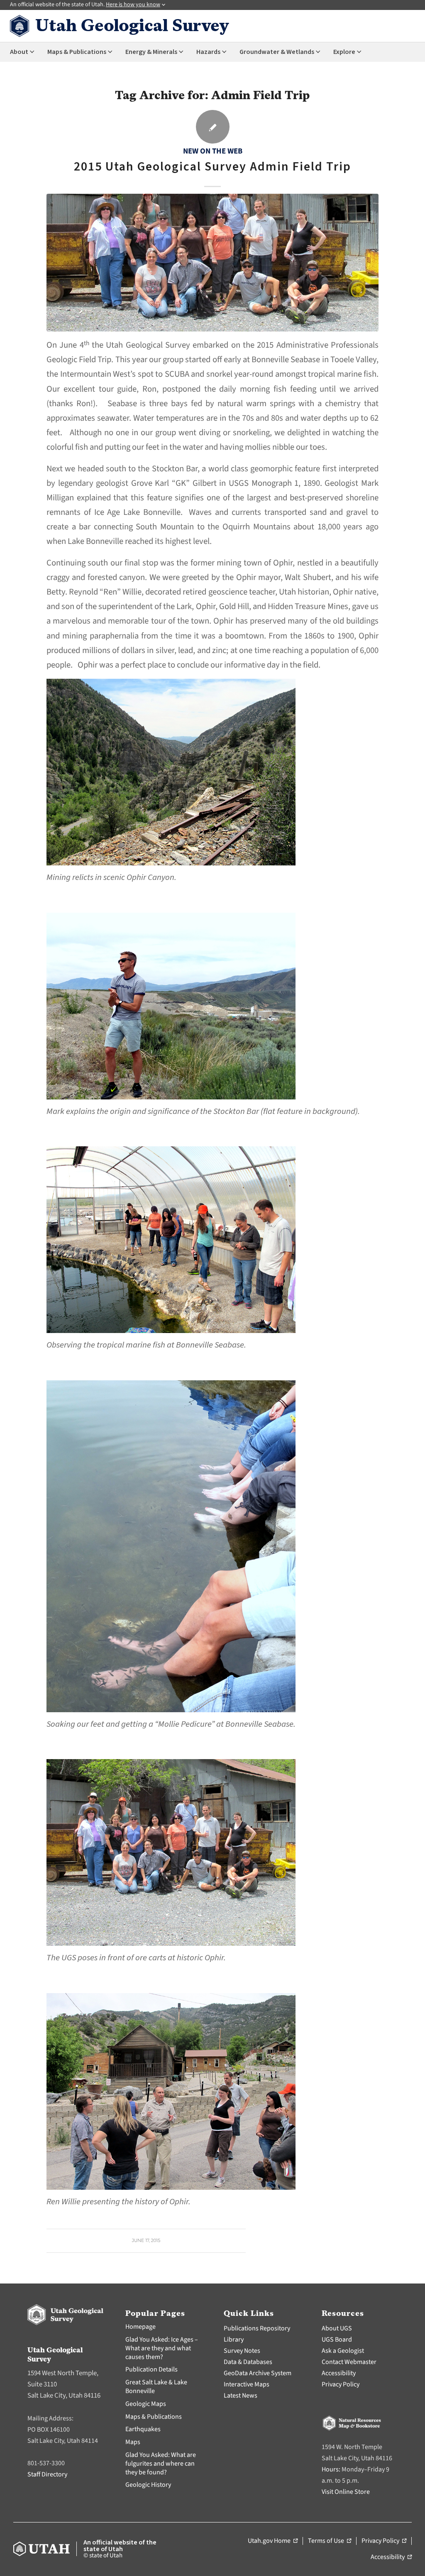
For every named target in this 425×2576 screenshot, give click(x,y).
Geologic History (148, 2485)
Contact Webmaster (349, 2362)
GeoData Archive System (258, 2373)
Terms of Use (330, 2541)
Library (234, 2340)
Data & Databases (248, 2362)
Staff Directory (47, 2474)
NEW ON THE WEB (213, 151)
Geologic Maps (146, 2404)
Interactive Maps (247, 2384)
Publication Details (151, 2369)
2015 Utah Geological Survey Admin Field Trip (212, 167)
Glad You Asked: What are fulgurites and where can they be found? (161, 2464)
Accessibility (339, 2373)
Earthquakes (143, 2429)
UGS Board (337, 2340)
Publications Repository (257, 2328)
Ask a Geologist (343, 2351)
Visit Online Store (346, 2492)
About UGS (337, 2328)
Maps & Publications (154, 2417)
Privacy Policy (341, 2384)
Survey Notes (242, 2351)
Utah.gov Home (273, 2541)
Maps (133, 2442)
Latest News (241, 2396)
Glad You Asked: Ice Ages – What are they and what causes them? (162, 2348)
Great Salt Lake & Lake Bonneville (156, 2387)
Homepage (140, 2327)
